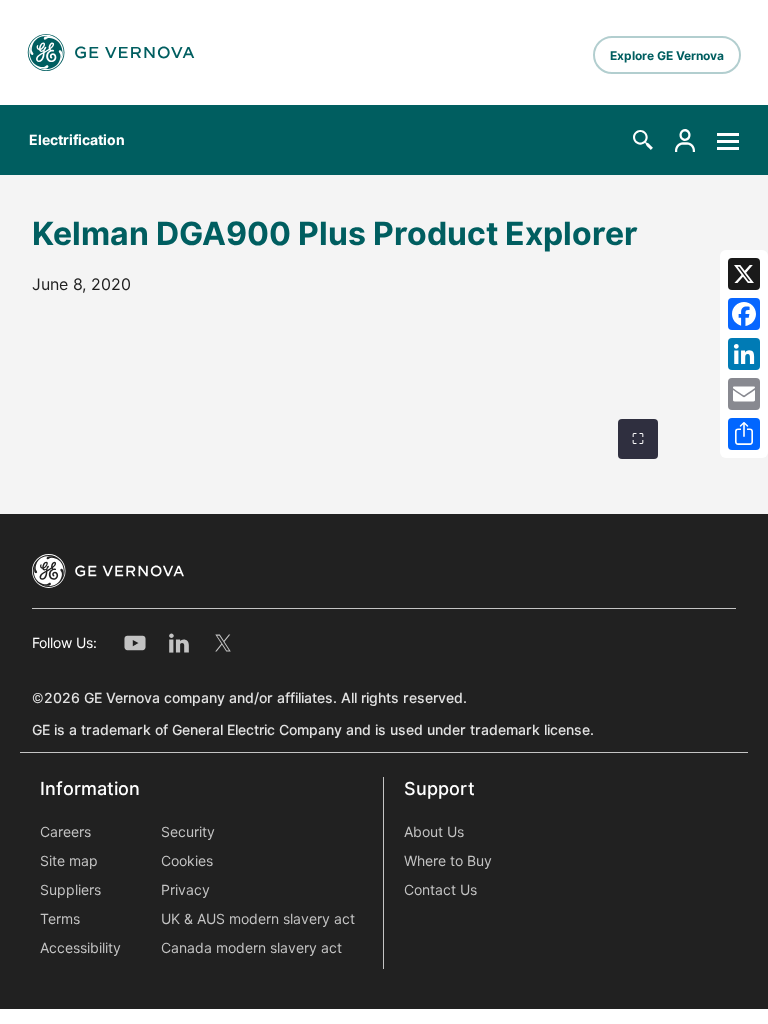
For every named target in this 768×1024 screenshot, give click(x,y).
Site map (69, 861)
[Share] (744, 434)
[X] (744, 274)
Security (188, 832)
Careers (65, 832)
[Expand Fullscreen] (638, 439)
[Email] (744, 394)
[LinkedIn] (744, 354)
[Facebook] (744, 314)
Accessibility (80, 948)
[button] (643, 140)
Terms (60, 919)
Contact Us (440, 890)
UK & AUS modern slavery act (258, 919)
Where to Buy (448, 861)
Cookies (187, 861)
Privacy (185, 890)
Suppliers (70, 890)
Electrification (77, 140)
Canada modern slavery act (251, 948)
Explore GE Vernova (667, 55)
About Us (434, 832)
